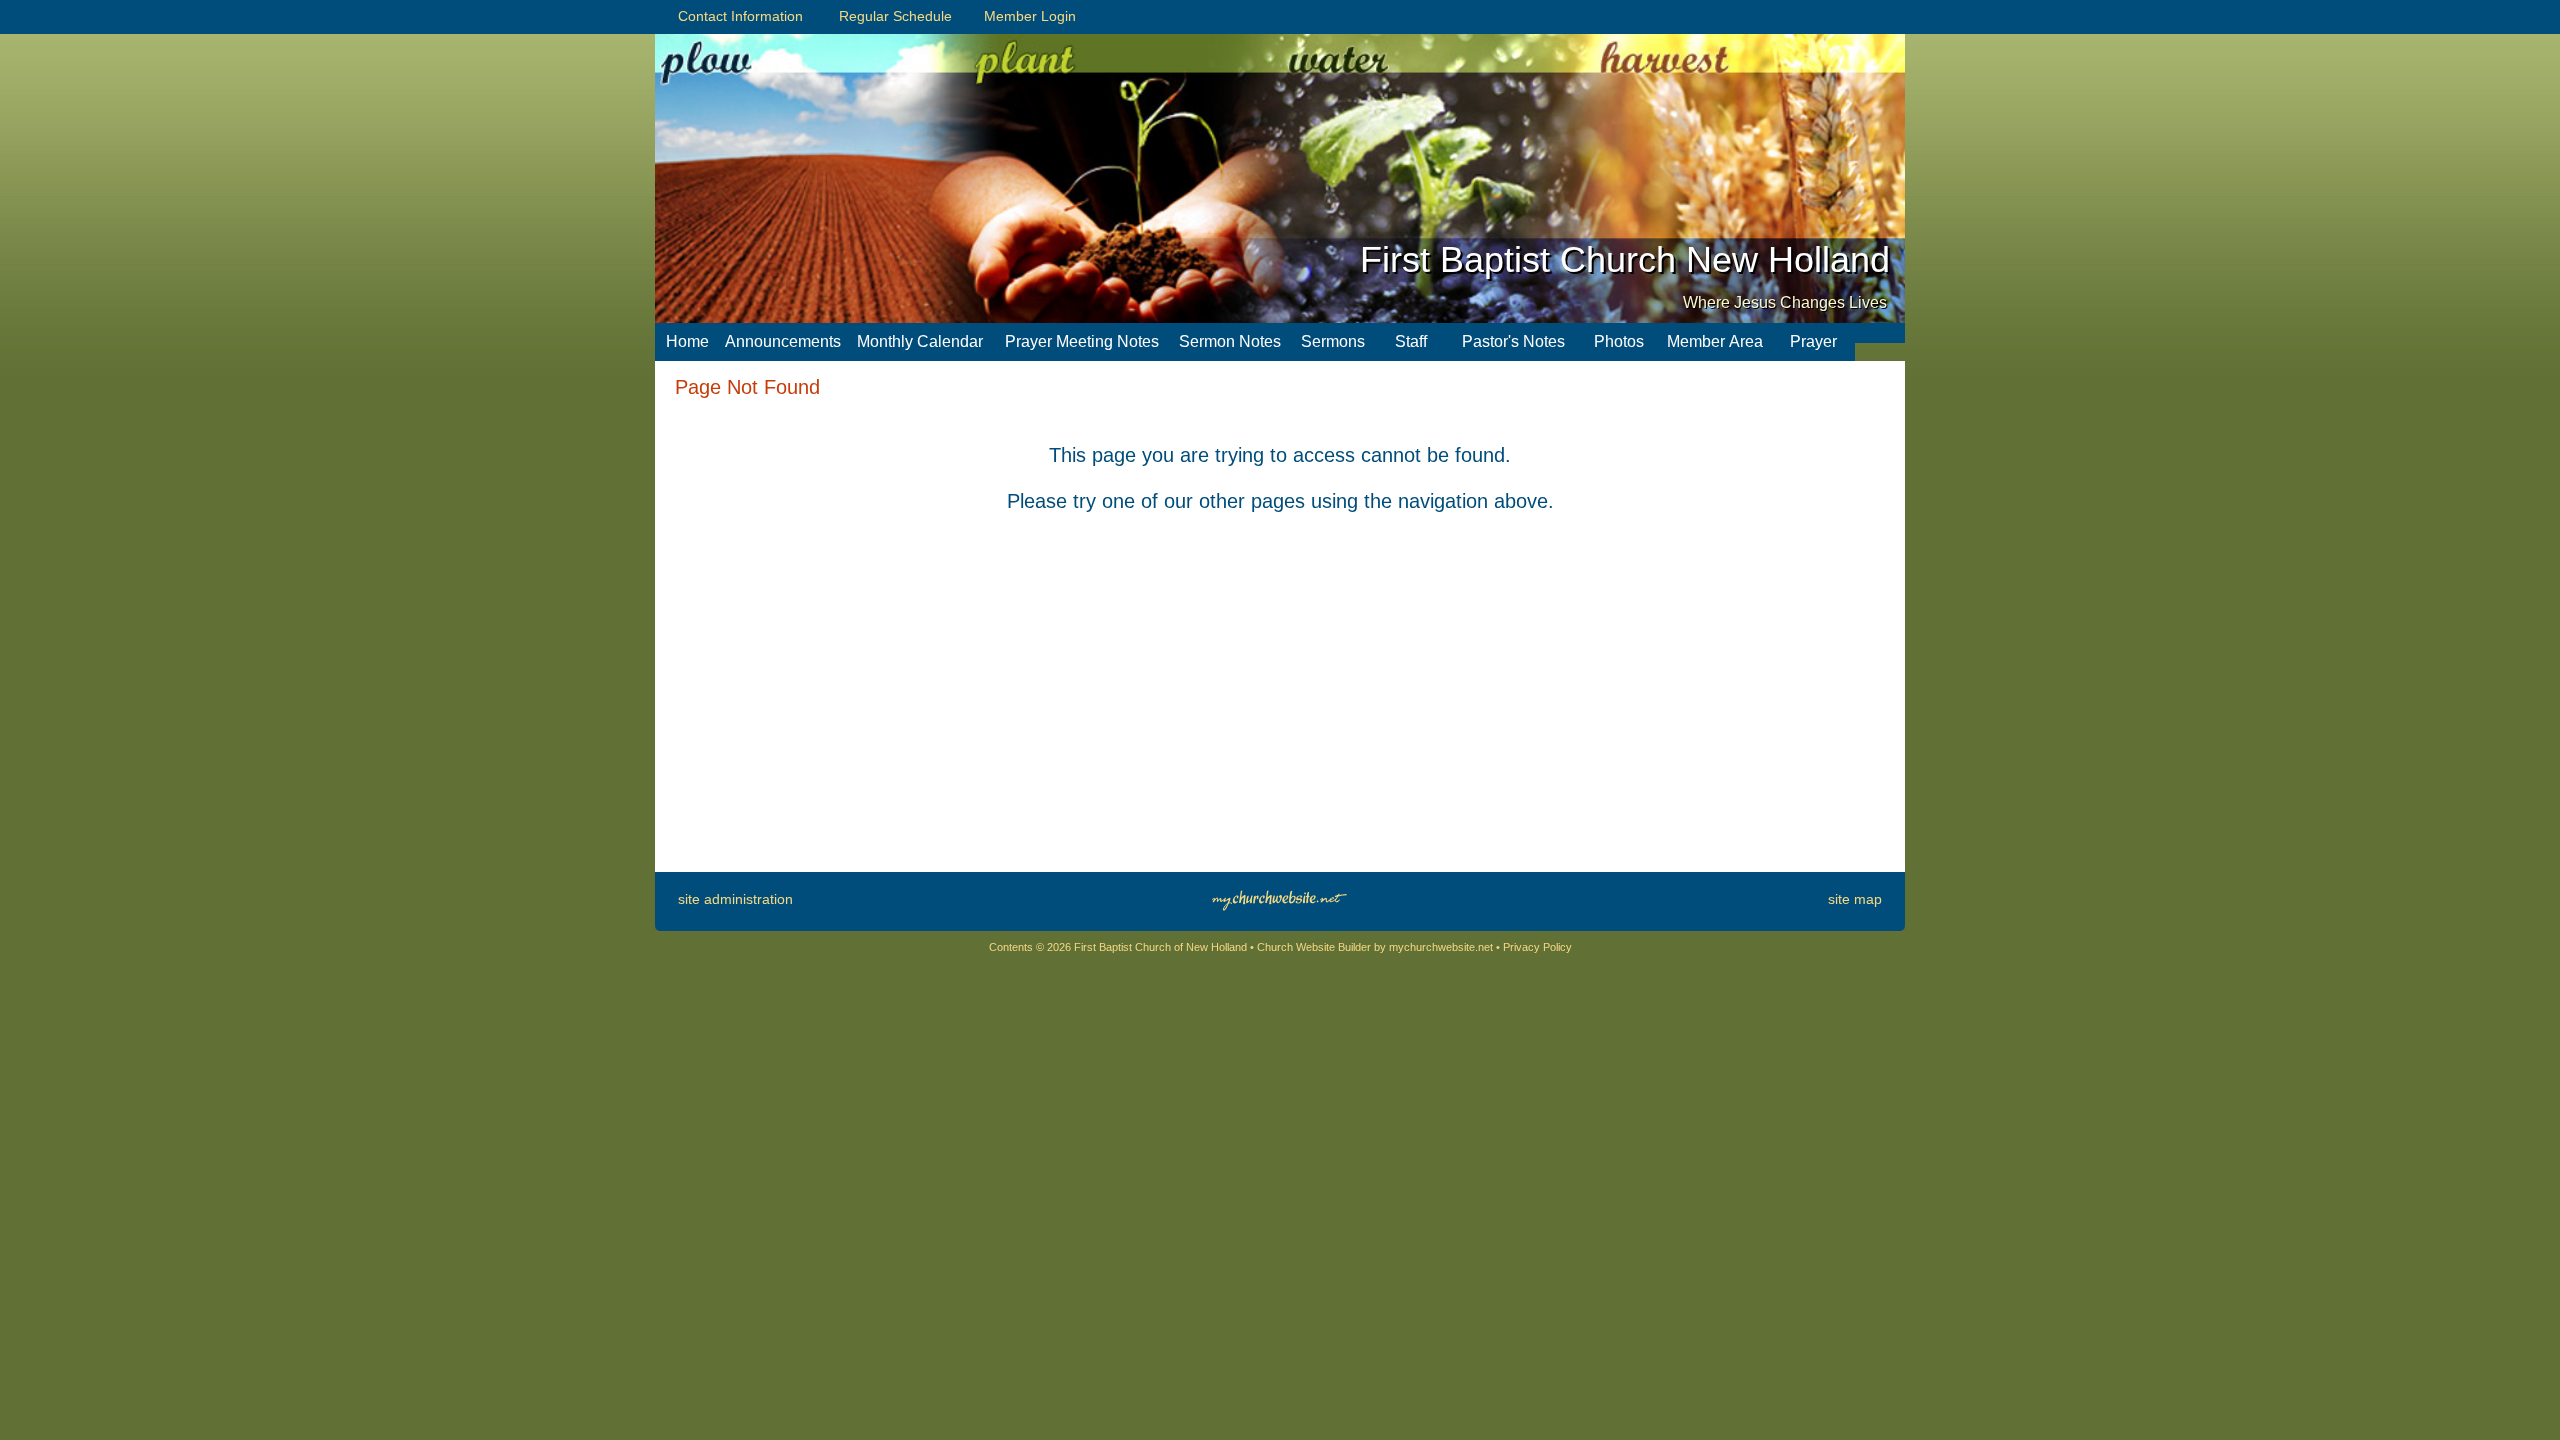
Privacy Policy (1537, 947)
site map (1855, 899)
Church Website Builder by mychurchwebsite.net (1375, 947)
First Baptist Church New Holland (1625, 259)
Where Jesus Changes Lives (1785, 302)
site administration (735, 899)
